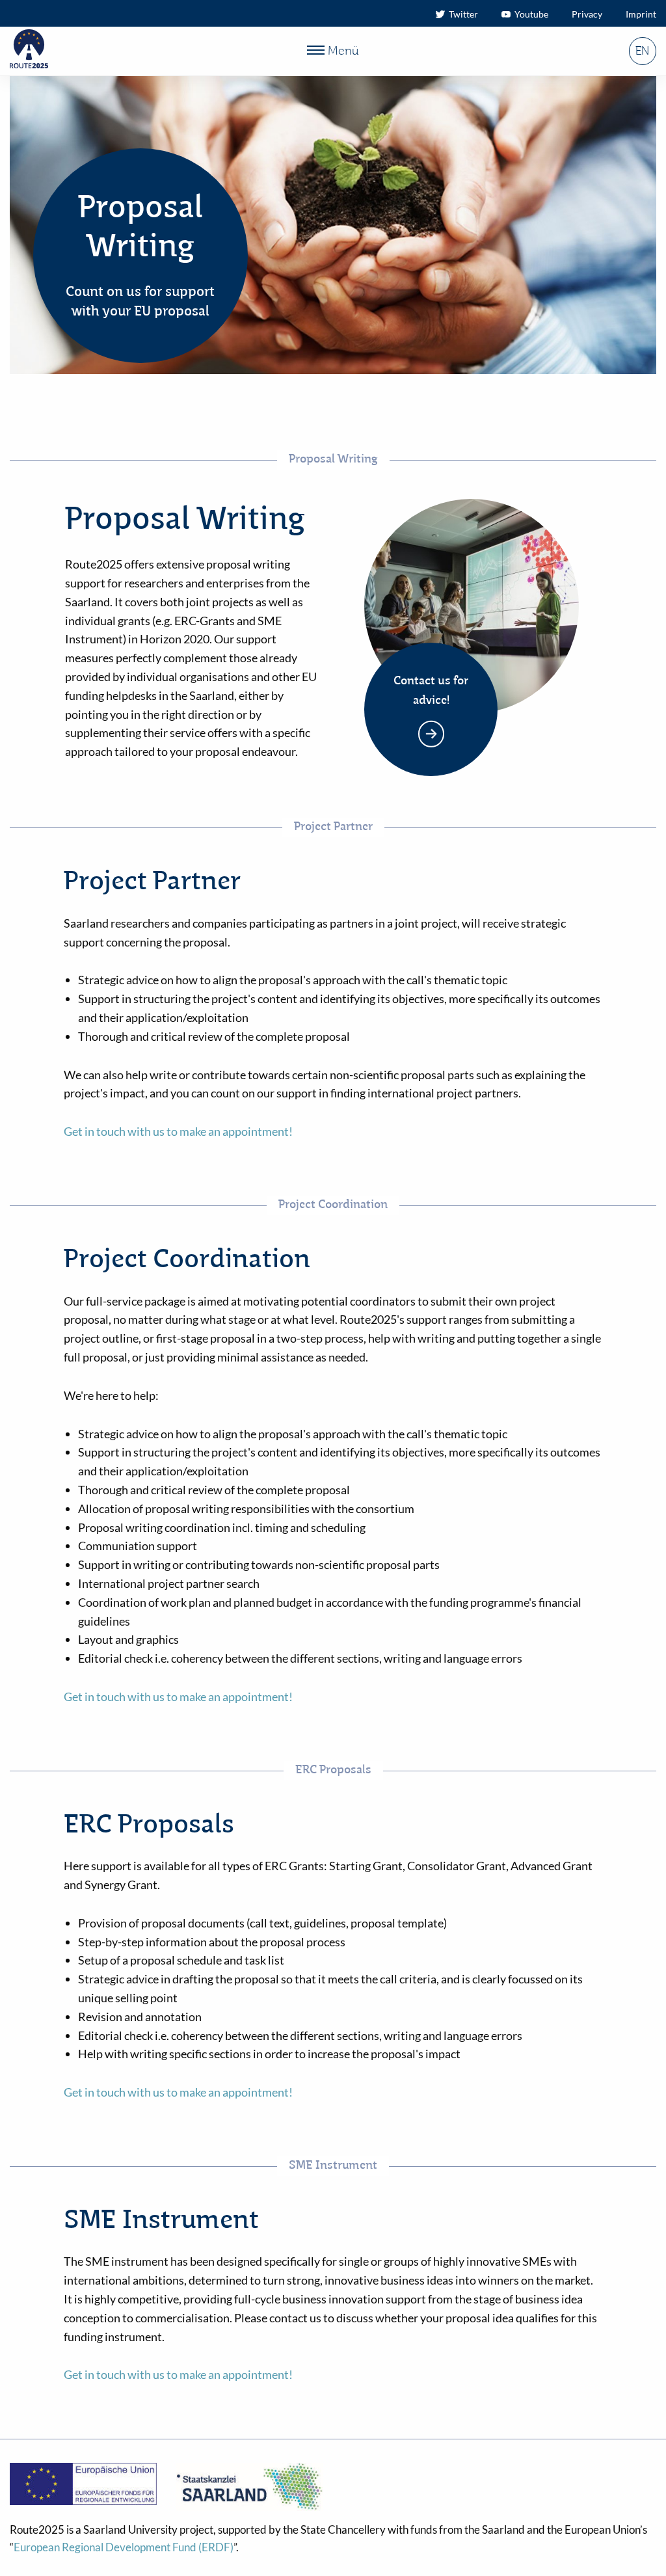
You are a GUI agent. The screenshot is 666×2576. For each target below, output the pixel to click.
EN (642, 51)
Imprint (641, 14)
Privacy (587, 14)
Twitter (461, 14)
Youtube (529, 14)
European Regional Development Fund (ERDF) (124, 2547)
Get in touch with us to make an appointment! (178, 1131)
